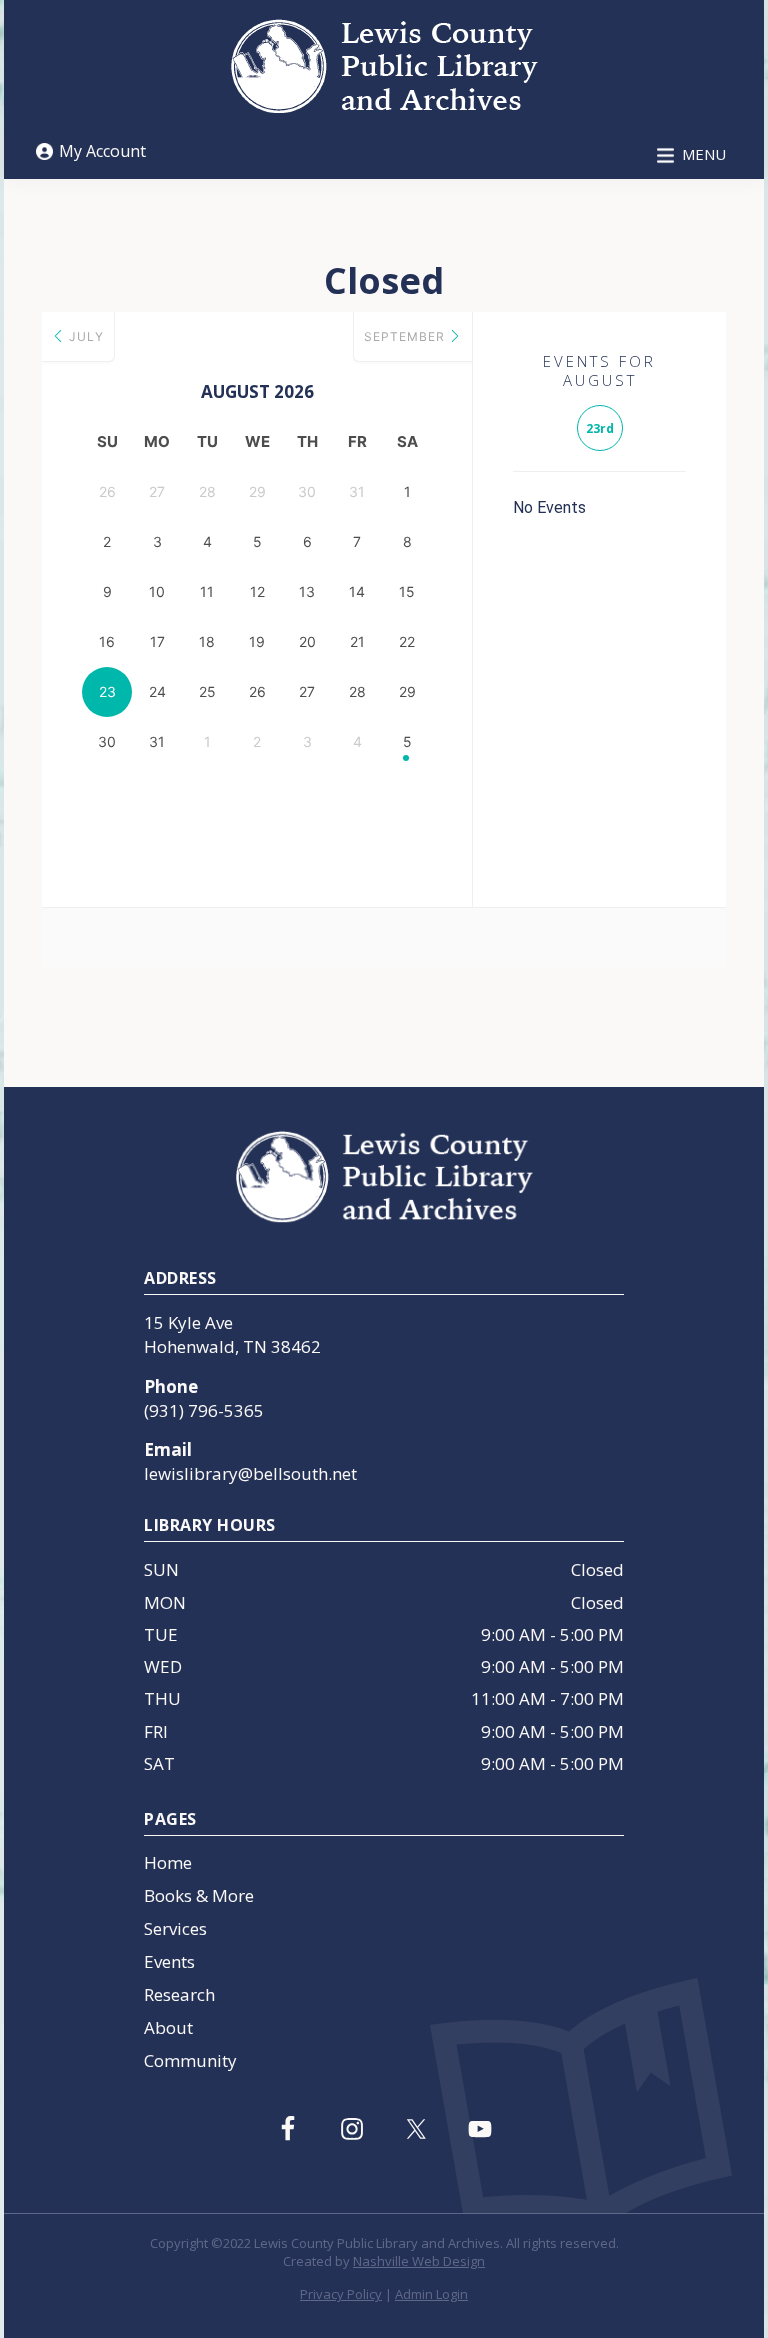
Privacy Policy (341, 2294)
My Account (102, 151)
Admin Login (431, 2294)
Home (168, 1862)
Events (169, 1961)
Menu (704, 154)
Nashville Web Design (419, 2261)
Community (190, 2060)
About (168, 2027)
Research (179, 1994)
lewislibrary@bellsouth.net (250, 1473)
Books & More (199, 1895)
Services (175, 1928)
